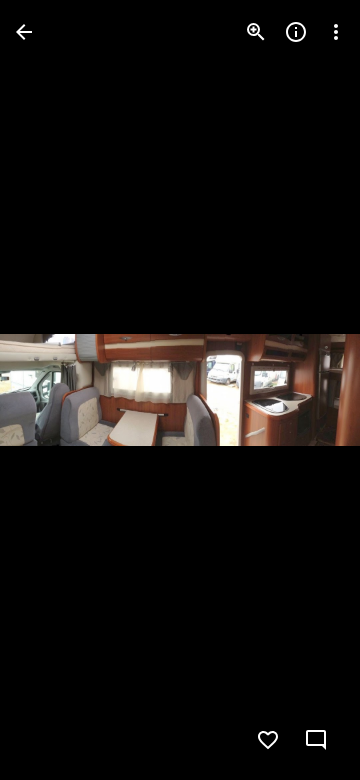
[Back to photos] (24, 32)
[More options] (336, 32)
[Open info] (296, 32)
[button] (56, 390)
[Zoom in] (256, 32)
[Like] (268, 740)
